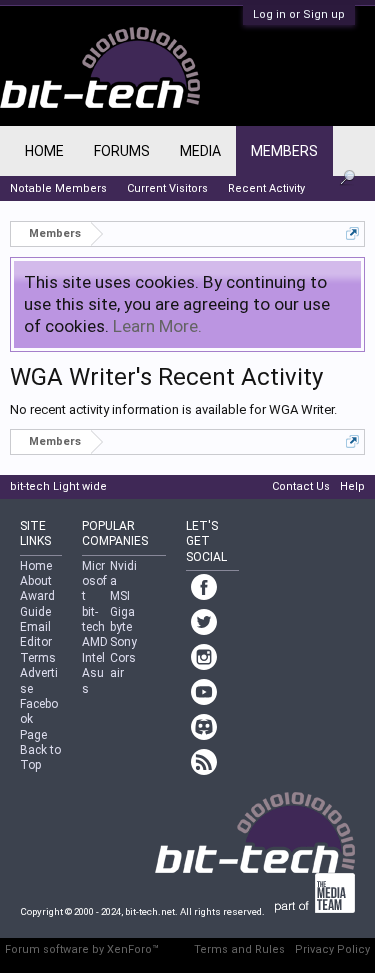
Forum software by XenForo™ (82, 949)
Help (352, 486)
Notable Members (58, 188)
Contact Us (301, 486)
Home (44, 151)
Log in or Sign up (299, 14)
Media (200, 151)
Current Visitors (167, 188)
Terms (38, 658)
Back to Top (40, 757)
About (36, 581)
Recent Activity (266, 188)
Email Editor (36, 634)
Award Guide (37, 603)
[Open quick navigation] (352, 233)
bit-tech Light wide (58, 486)
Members (284, 151)
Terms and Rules (239, 949)
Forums (122, 151)
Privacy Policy (332, 949)
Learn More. (157, 326)
